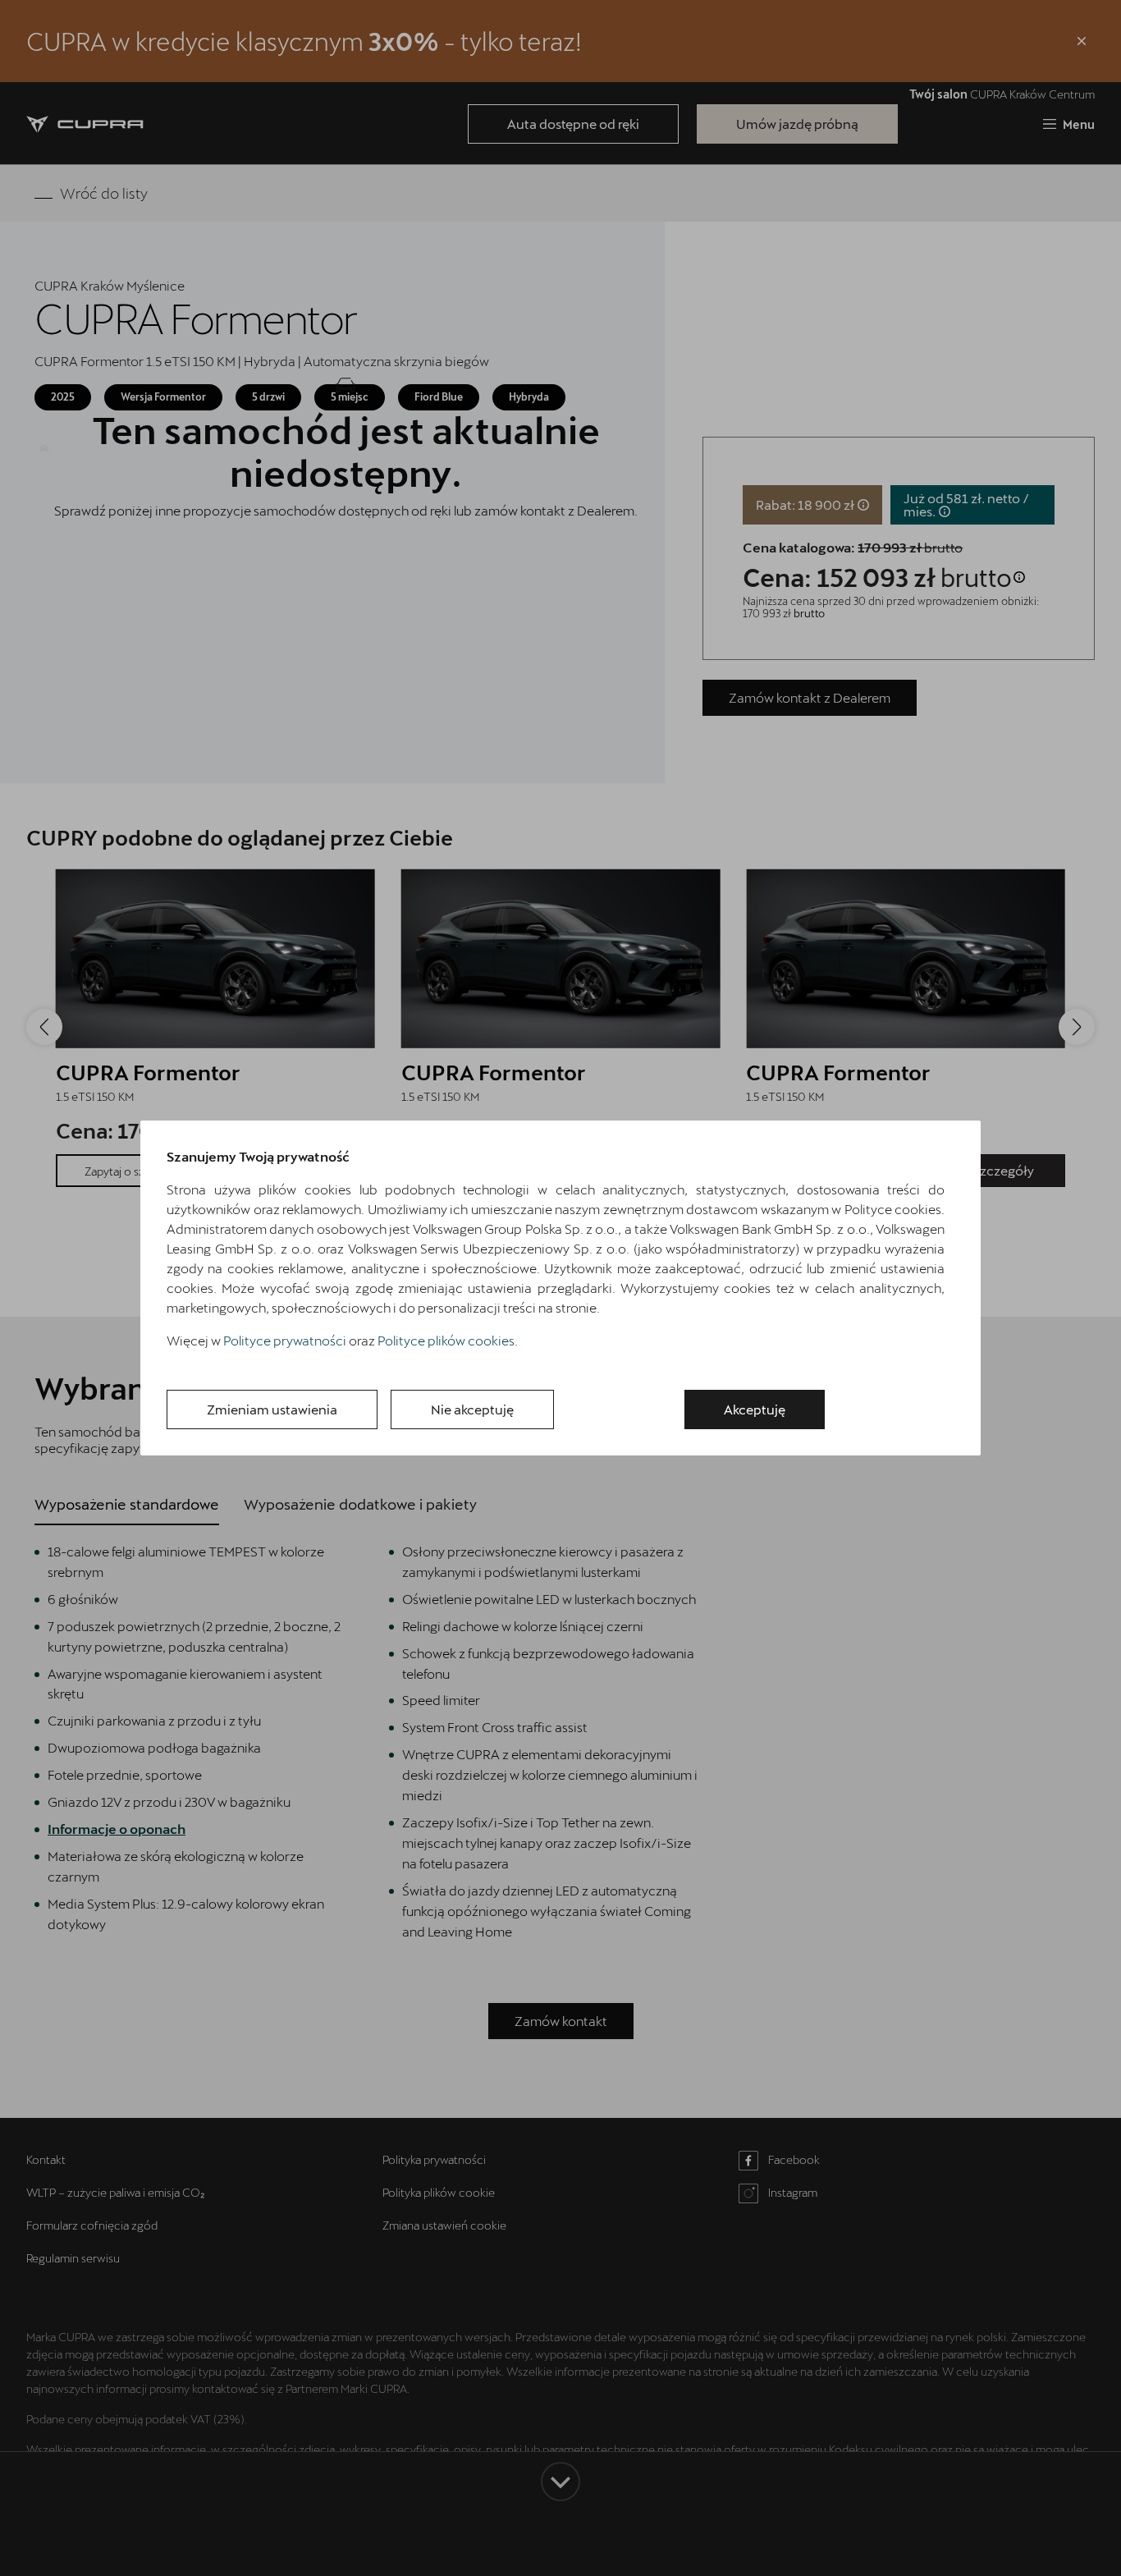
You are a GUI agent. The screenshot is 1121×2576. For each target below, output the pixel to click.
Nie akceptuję (472, 1409)
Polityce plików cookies (446, 1340)
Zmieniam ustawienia (272, 1409)
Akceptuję (755, 1409)
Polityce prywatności (285, 1340)
